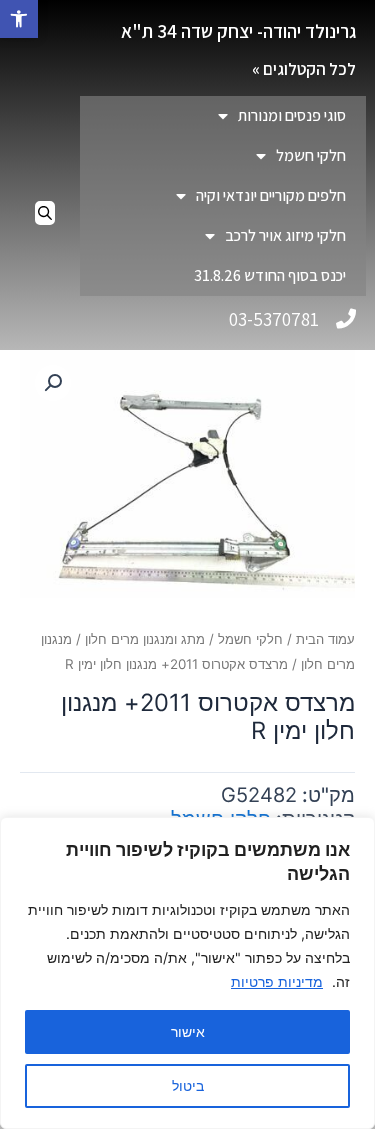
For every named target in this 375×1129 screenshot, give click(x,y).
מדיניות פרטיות (277, 981)
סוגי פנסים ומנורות (292, 115)
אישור (188, 1031)
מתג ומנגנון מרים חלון (145, 639)
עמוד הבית (325, 639)
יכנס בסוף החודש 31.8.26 (270, 275)
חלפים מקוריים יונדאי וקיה (271, 195)
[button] (19, 19)
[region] (187, 973)
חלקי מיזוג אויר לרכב (285, 235)
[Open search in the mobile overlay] (45, 213)
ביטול (188, 1085)
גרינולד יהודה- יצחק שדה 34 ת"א (238, 31)
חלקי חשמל (311, 155)
